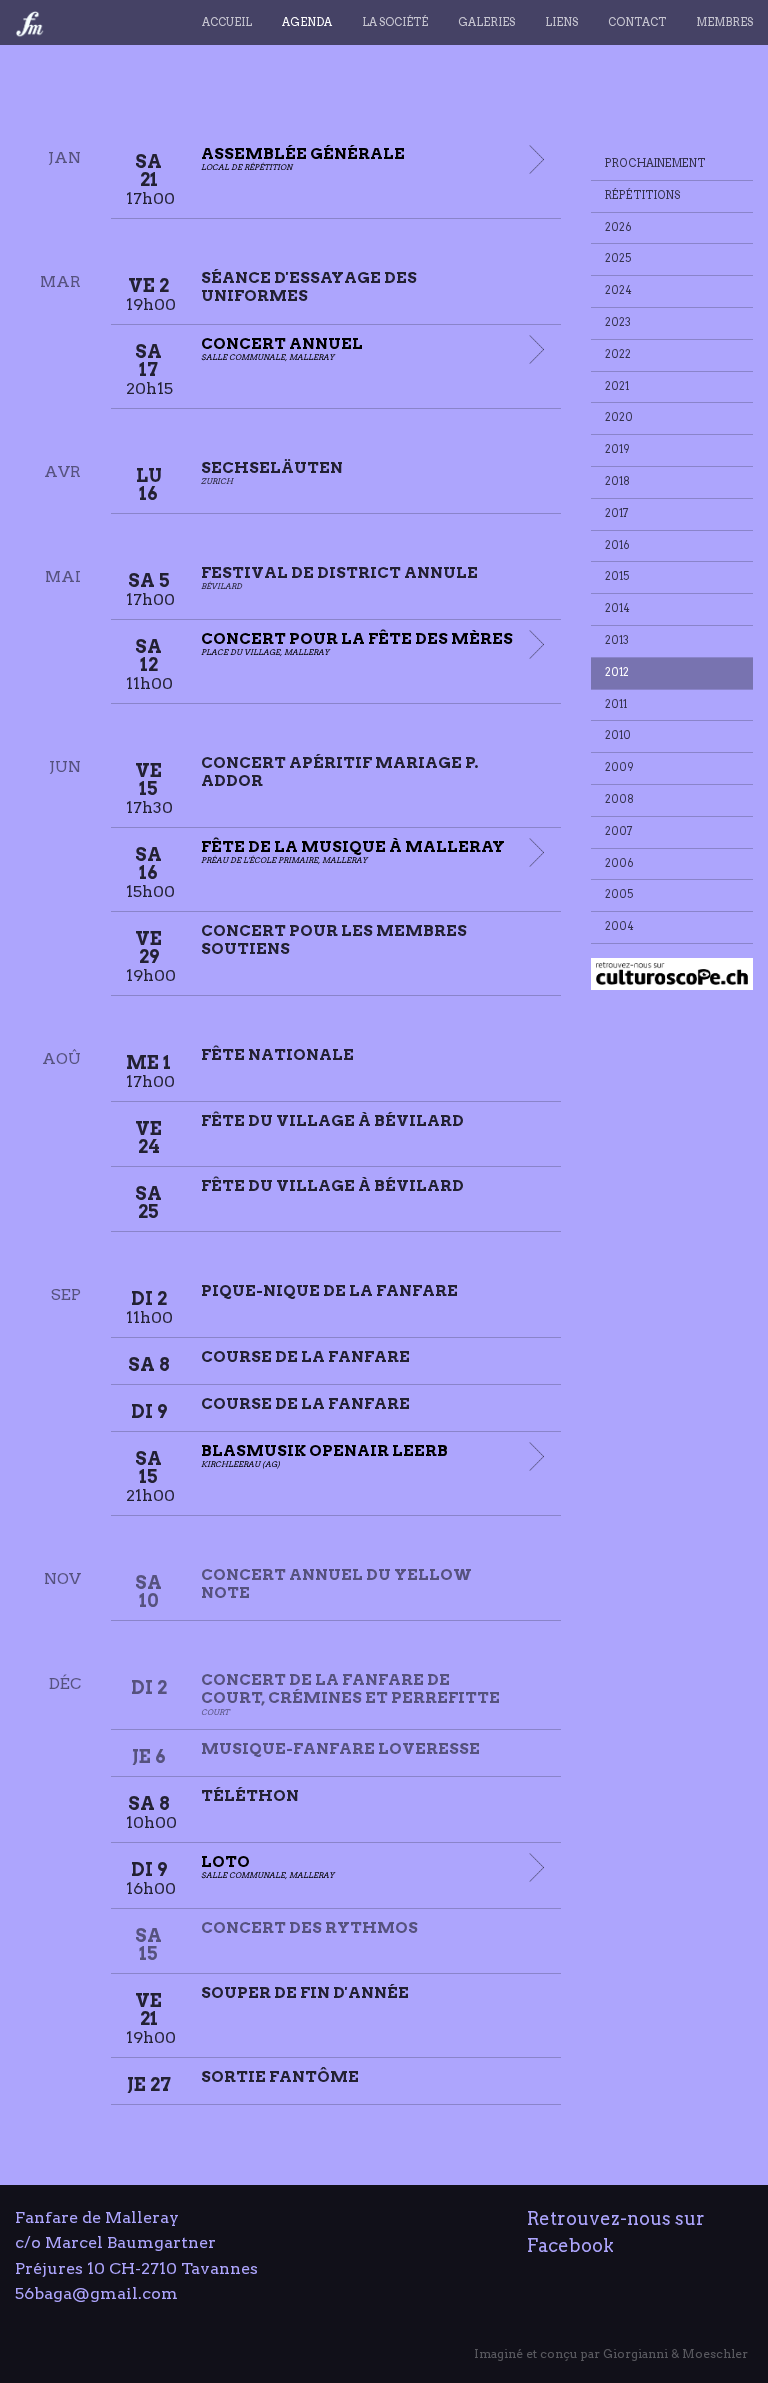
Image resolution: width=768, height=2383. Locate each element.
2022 (618, 354)
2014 (617, 608)
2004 (619, 926)
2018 (617, 481)
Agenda (307, 22)
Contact (637, 22)
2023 (618, 322)
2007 (619, 831)
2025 (618, 258)
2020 (619, 417)
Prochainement (655, 163)
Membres (724, 22)
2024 (618, 290)
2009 (619, 767)
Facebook (570, 2245)
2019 (617, 449)
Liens (561, 22)
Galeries (486, 22)
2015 (617, 576)
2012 (617, 672)
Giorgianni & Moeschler (675, 2353)
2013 (617, 640)
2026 (618, 227)
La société (395, 22)
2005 (619, 894)
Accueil (227, 22)
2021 (617, 386)
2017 (617, 513)
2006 (619, 863)
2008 (619, 799)
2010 (618, 735)
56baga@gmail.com (96, 2293)
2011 (616, 704)
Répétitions (643, 195)
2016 (617, 545)
